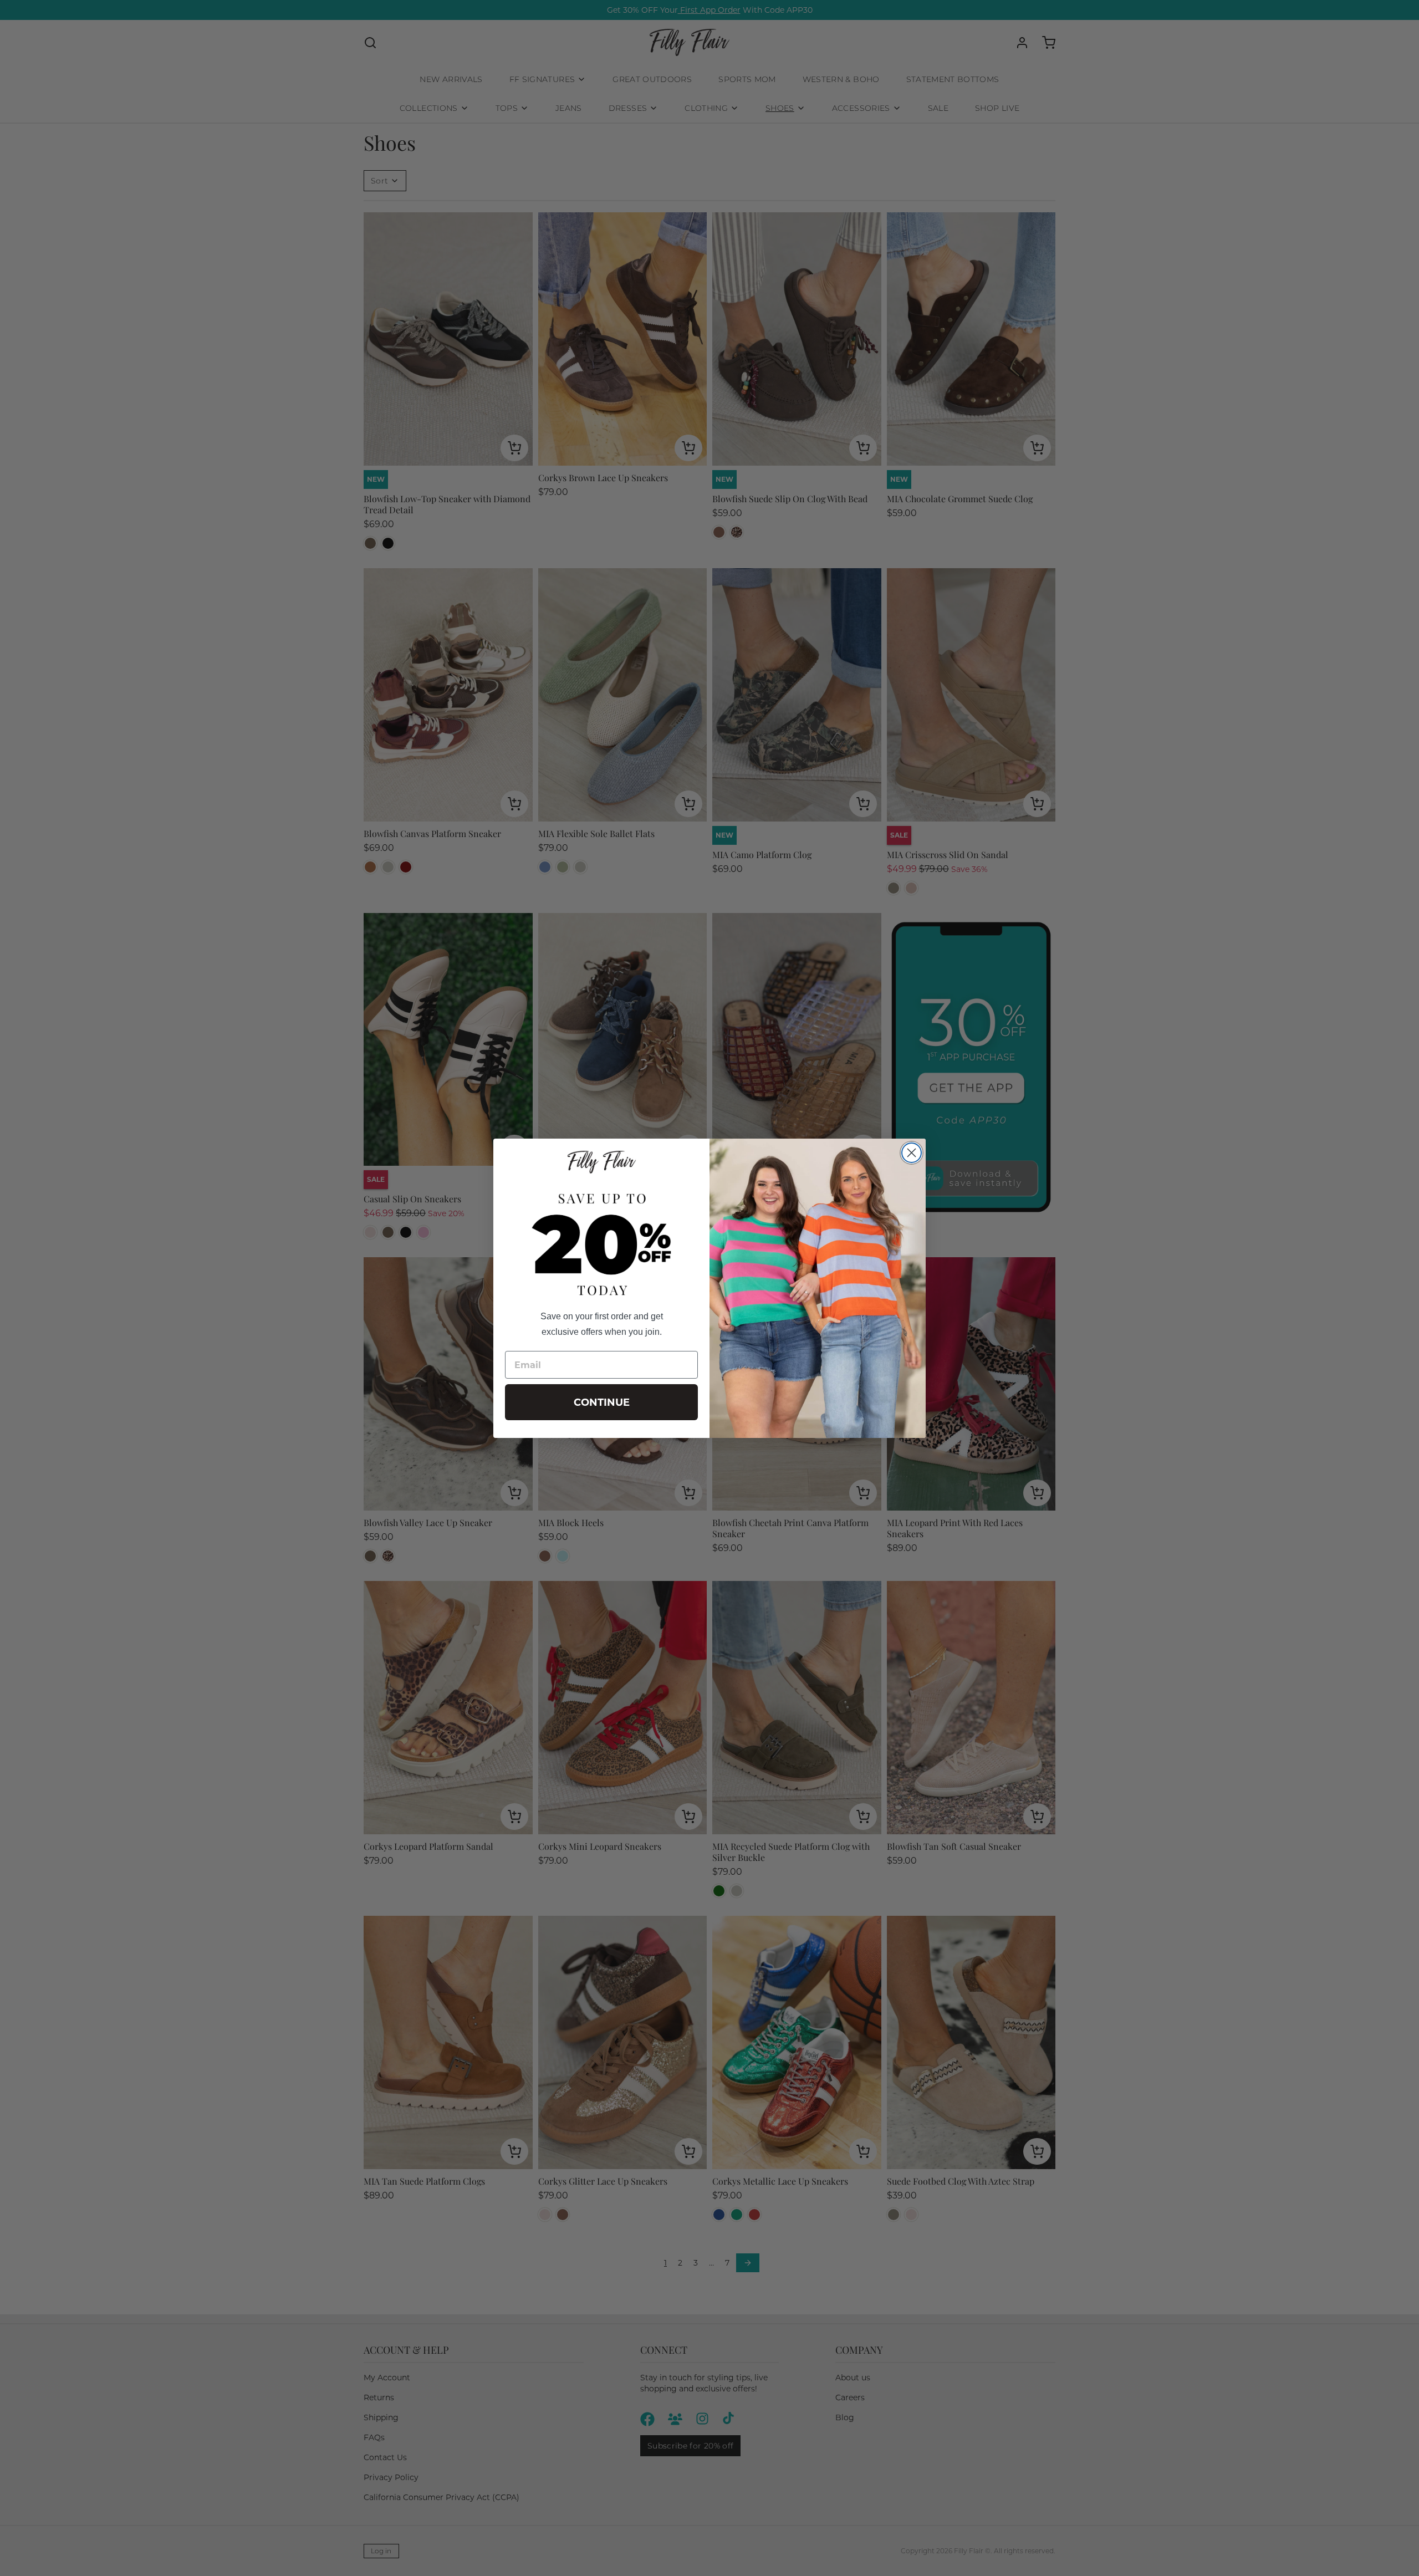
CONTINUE (602, 1402)
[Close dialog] (912, 1153)
